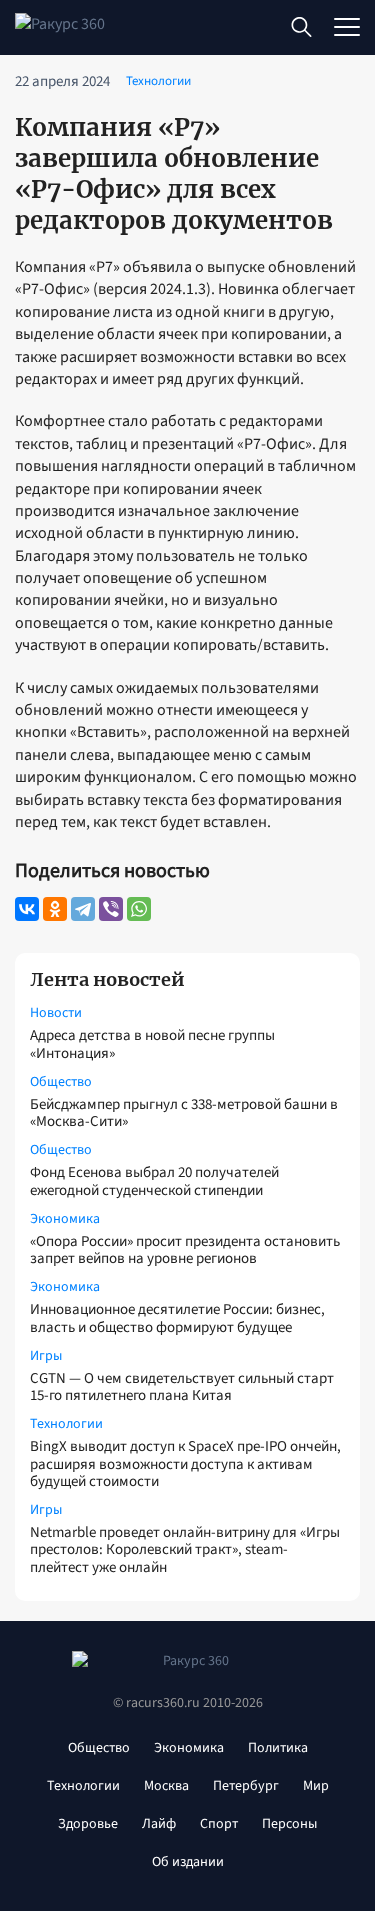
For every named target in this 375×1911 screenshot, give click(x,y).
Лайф (159, 1824)
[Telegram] (83, 909)
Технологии (66, 1424)
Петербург (246, 1786)
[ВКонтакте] (27, 909)
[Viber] (111, 909)
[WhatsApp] (139, 909)
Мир (316, 1786)
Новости (56, 1013)
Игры (46, 1356)
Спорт (219, 1824)
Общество (61, 1082)
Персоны (289, 1824)
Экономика (65, 1219)
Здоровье (88, 1824)
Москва (166, 1786)
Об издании (188, 1862)
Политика (278, 1748)
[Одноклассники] (55, 909)
